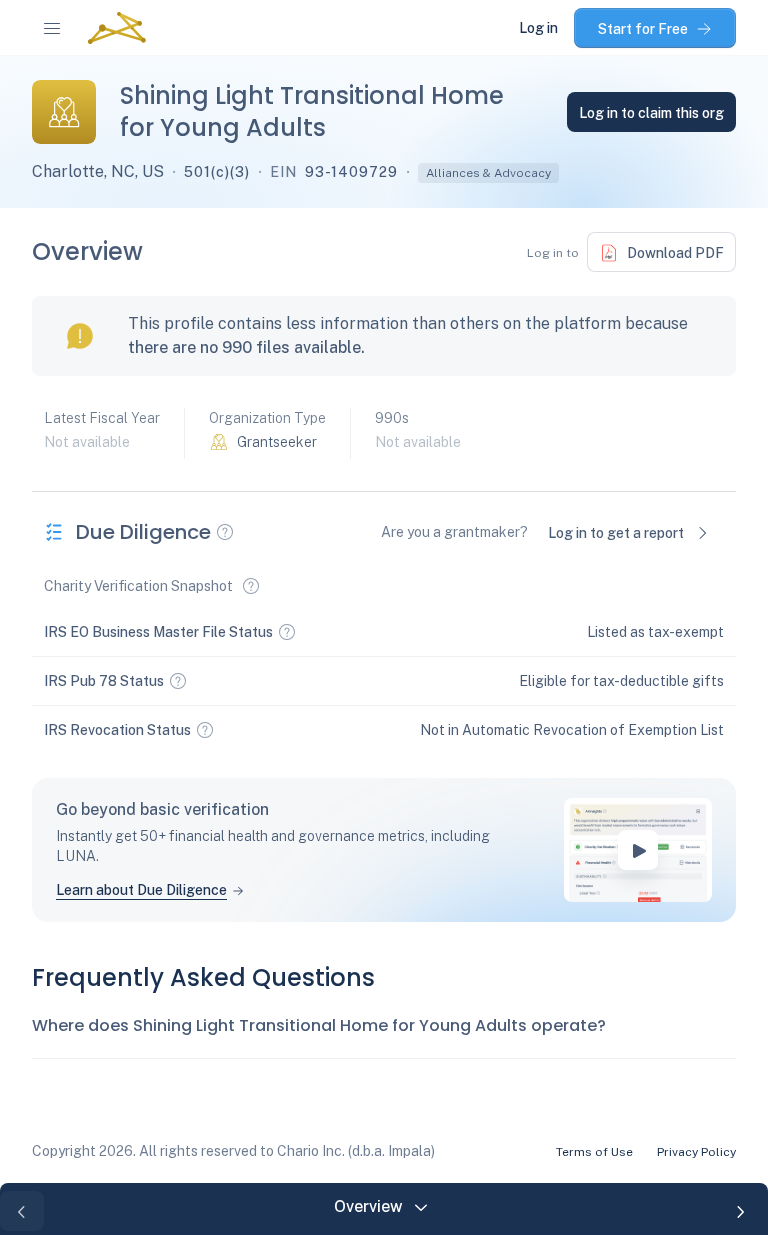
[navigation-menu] (52, 28)
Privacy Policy (696, 1152)
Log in (538, 28)
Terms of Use (594, 1152)
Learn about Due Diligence (141, 890)
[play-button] (638, 850)
